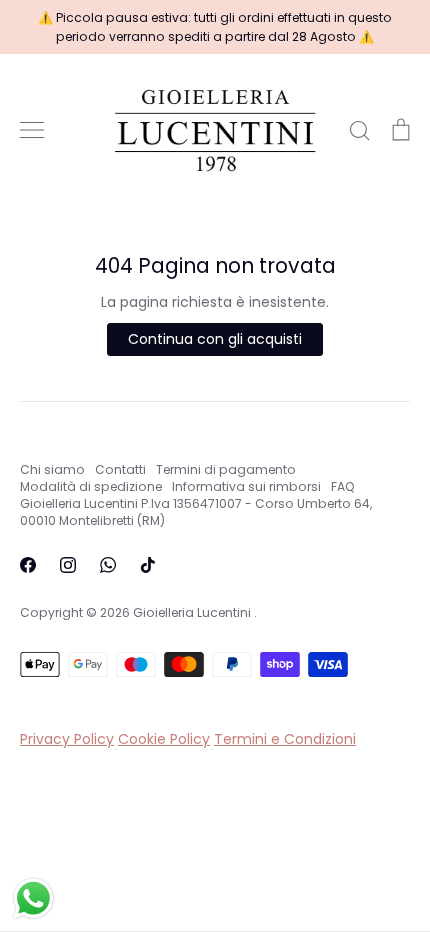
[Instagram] (68, 565)
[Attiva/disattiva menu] (32, 130)
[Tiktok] (148, 565)
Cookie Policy (164, 739)
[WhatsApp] (108, 565)
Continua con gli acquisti (215, 339)
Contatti (120, 469)
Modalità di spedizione (91, 486)
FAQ (343, 486)
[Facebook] (28, 565)
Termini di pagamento (226, 469)
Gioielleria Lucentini (193, 612)
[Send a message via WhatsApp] (33, 898)
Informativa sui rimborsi (246, 486)
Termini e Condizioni (285, 739)
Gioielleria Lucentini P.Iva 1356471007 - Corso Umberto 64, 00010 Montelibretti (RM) (196, 512)
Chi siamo (52, 469)
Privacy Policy (67, 739)
